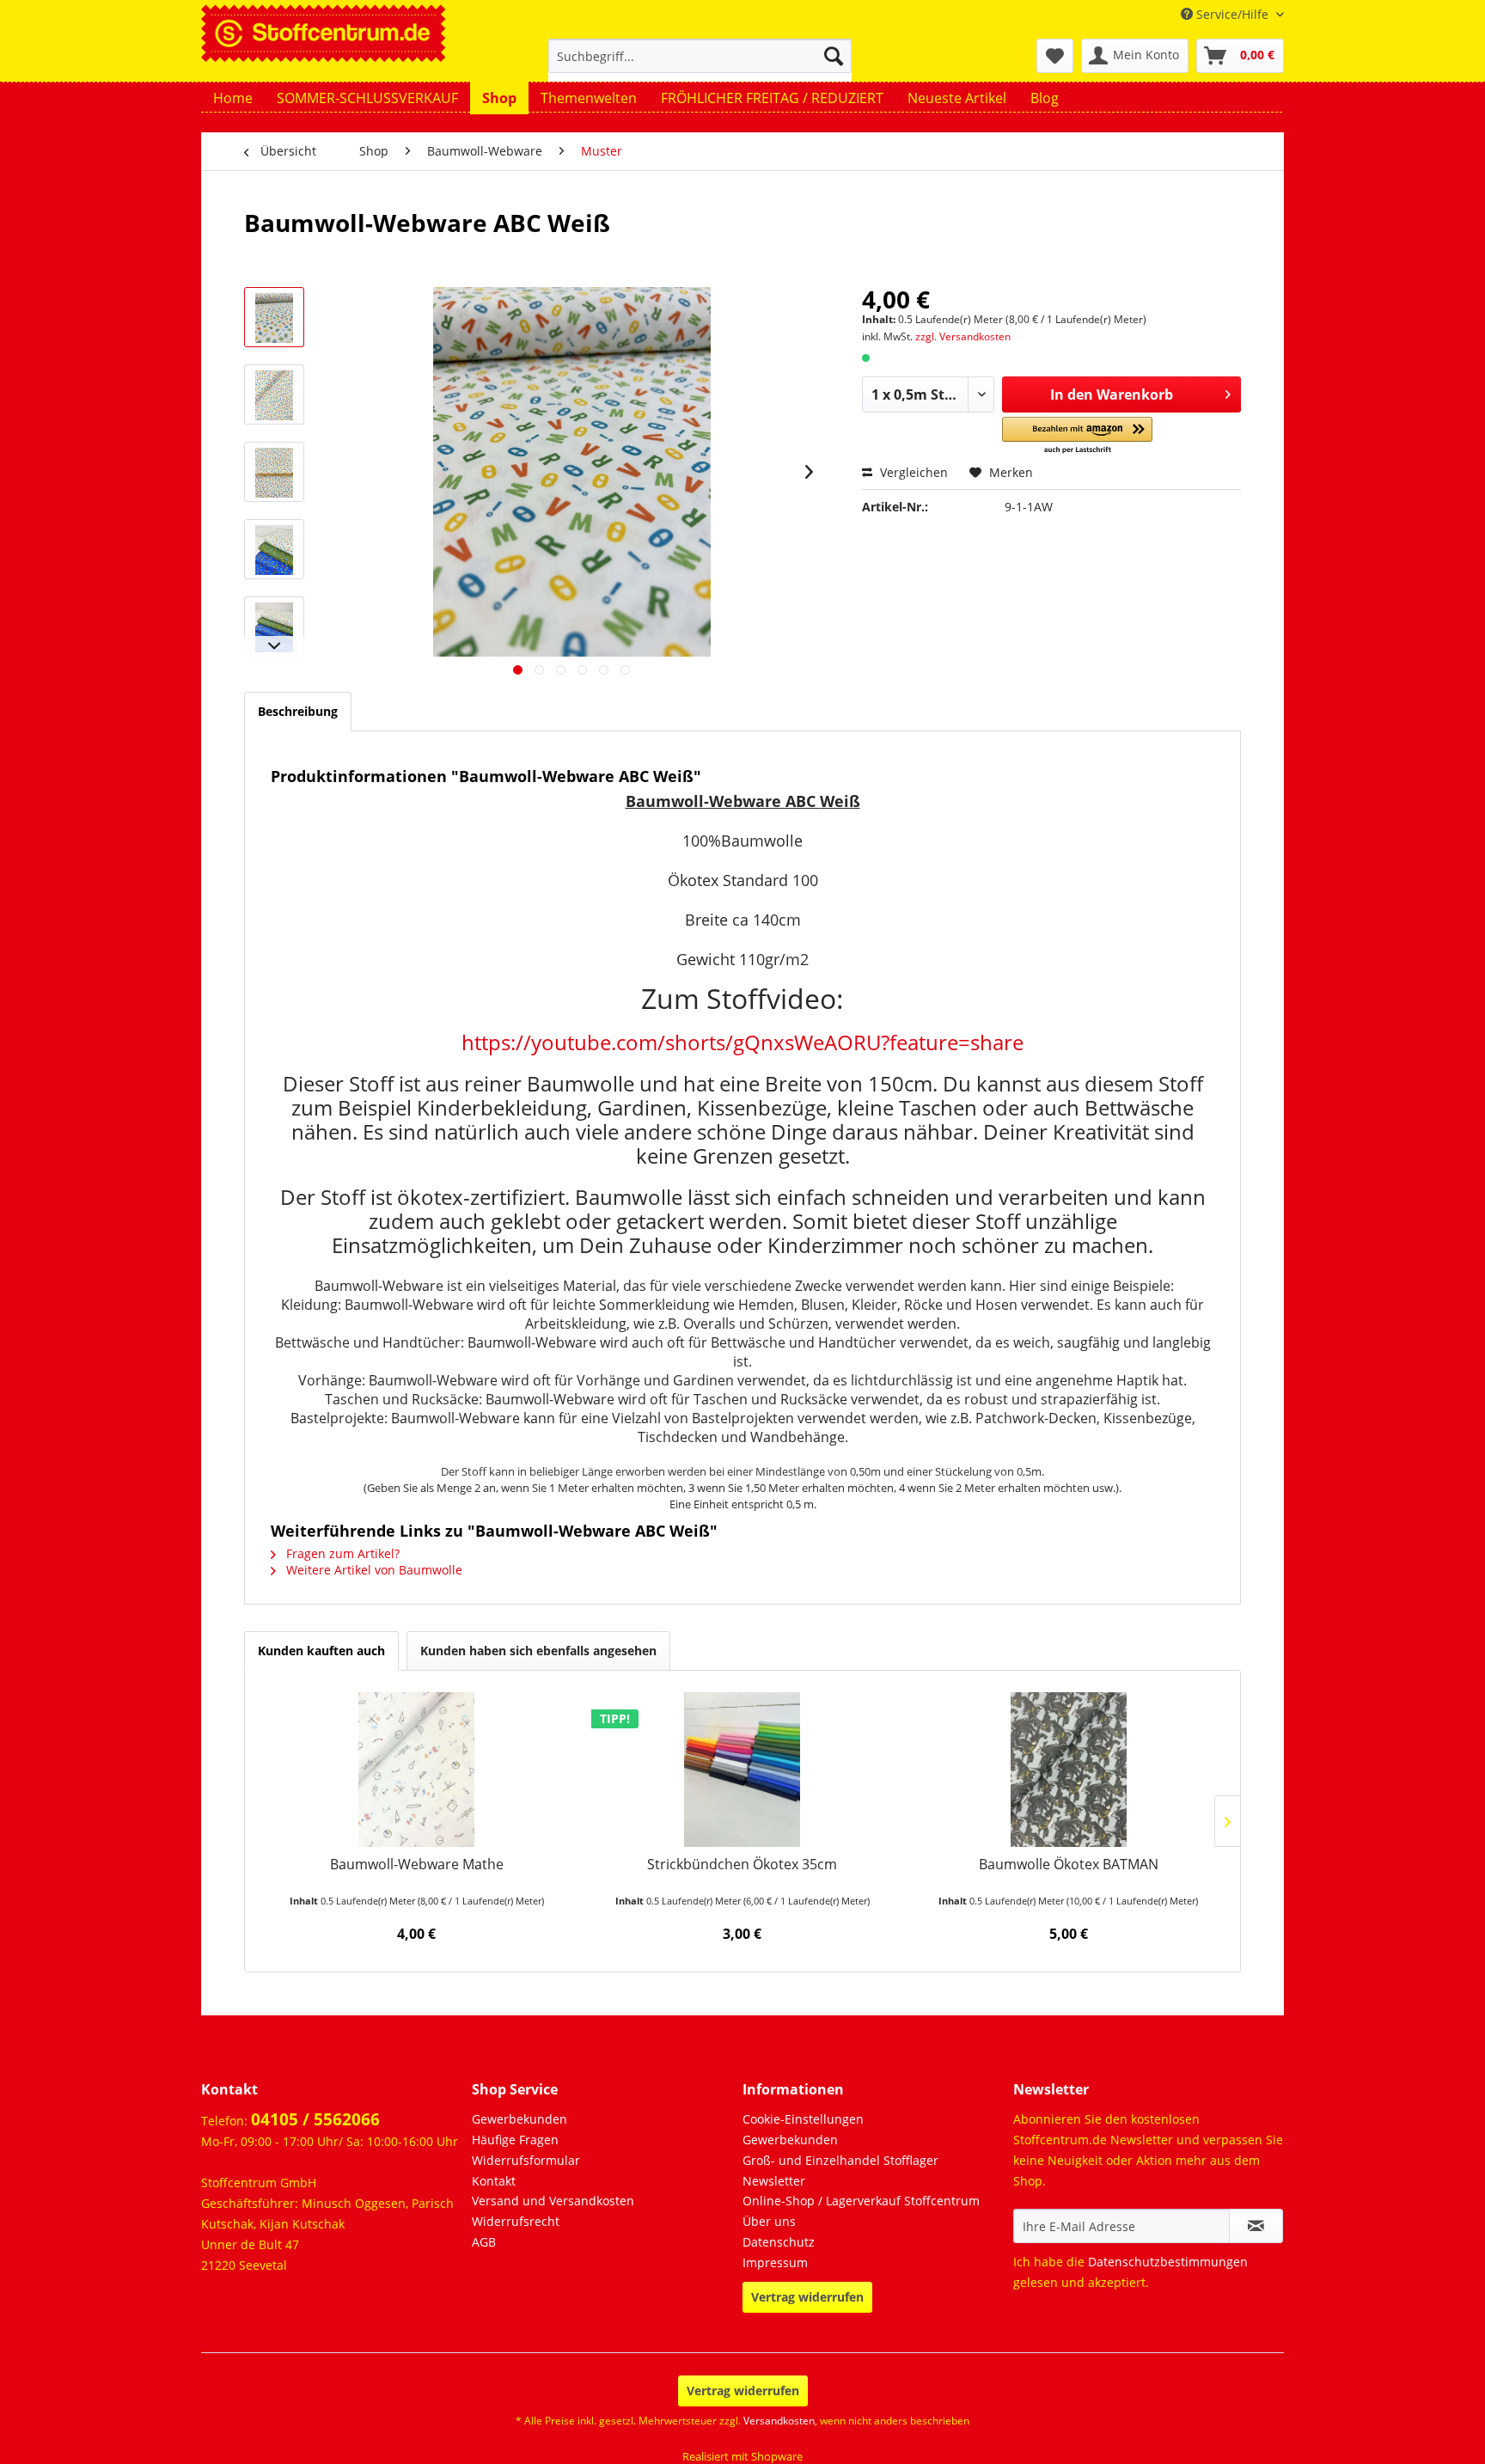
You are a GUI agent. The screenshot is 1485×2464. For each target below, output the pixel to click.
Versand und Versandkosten (553, 2201)
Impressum (775, 2262)
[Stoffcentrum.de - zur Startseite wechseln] (324, 31)
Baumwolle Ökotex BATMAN (1069, 1865)
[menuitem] (700, 64)
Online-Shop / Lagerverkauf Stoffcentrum (861, 2201)
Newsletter (774, 2181)
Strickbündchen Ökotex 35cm (742, 1865)
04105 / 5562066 (315, 2119)
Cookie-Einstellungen (803, 2119)
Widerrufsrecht (516, 2221)
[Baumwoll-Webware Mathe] (416, 1770)
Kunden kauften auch (321, 1651)
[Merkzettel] (1055, 56)
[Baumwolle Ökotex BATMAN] (1069, 1770)
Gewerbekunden (519, 2119)
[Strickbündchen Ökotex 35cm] (742, 1770)
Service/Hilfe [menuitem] (1232, 14)
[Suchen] (834, 56)
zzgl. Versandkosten (963, 336)
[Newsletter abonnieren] (1256, 2226)
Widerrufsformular (526, 2160)
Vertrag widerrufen (807, 2297)
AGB (484, 2242)
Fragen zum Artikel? (341, 1553)
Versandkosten (779, 2421)
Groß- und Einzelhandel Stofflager (840, 2160)
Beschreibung (298, 711)
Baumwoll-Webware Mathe (417, 1865)
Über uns (769, 2221)
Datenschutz (779, 2242)
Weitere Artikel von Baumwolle (373, 1570)
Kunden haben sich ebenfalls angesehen (538, 1651)
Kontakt (494, 2181)
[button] (1077, 436)
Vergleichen (912, 472)
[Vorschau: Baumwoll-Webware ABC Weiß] (274, 317)
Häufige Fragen (515, 2140)
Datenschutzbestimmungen (1168, 2262)
